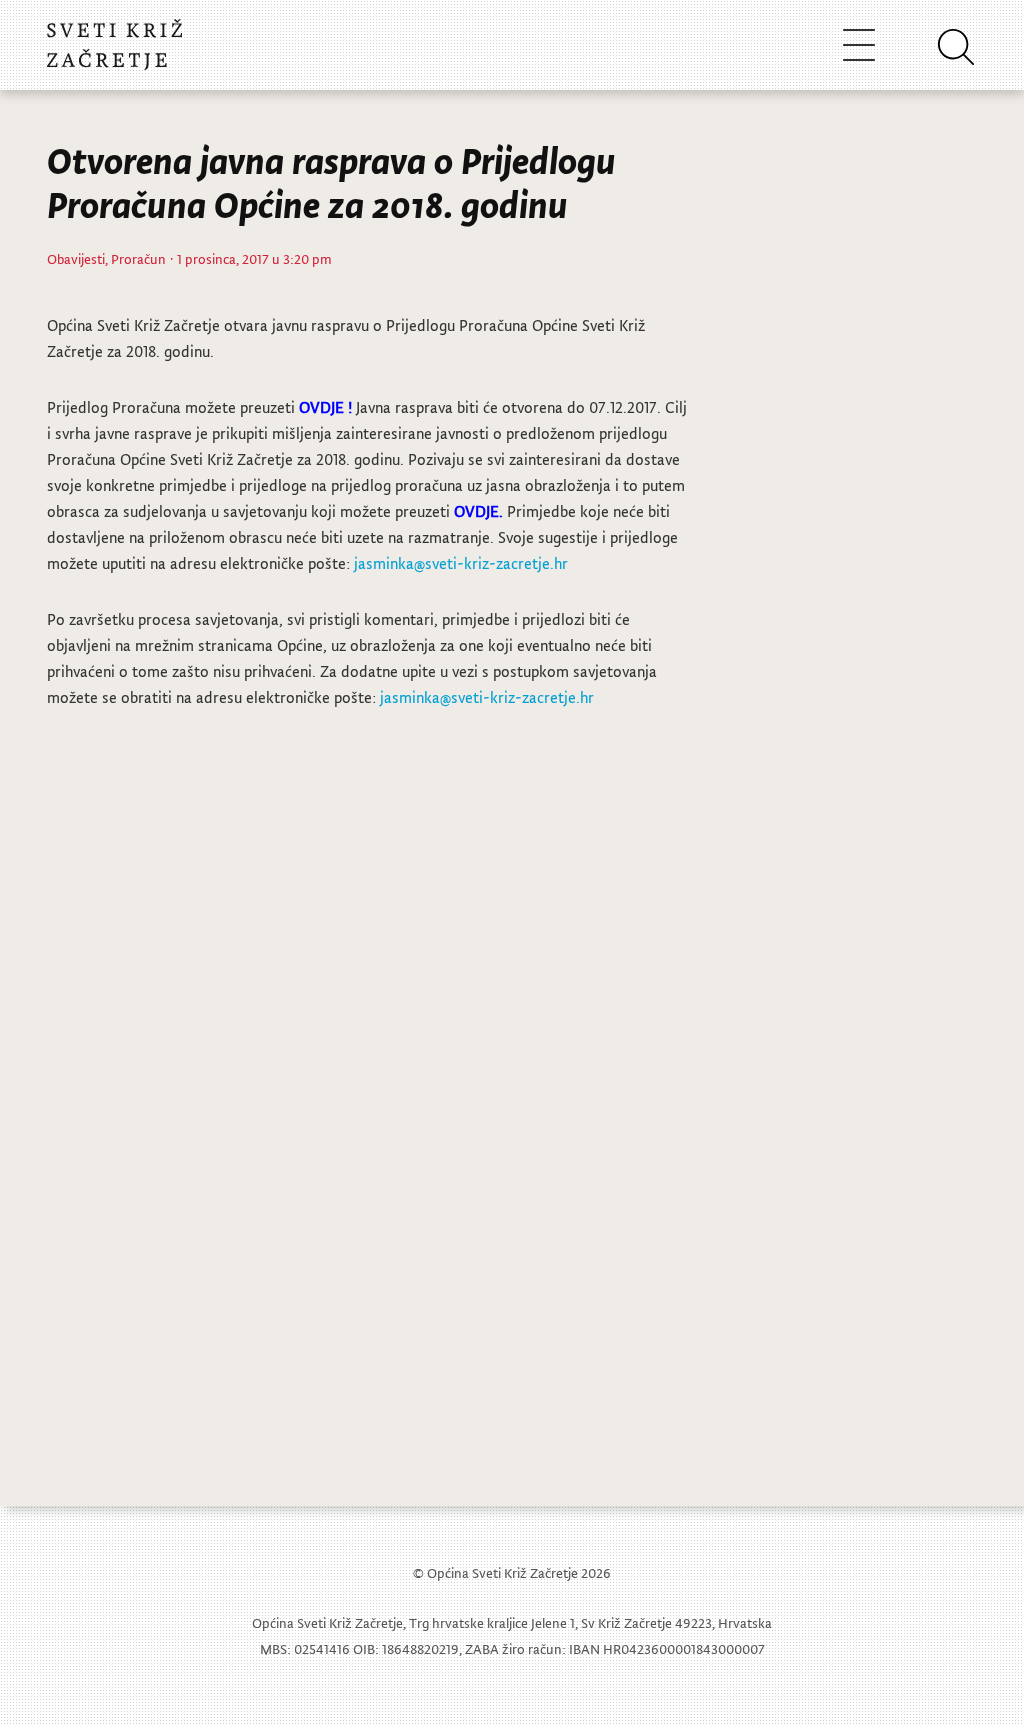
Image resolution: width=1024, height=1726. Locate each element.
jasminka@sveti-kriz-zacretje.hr (461, 563)
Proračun (138, 258)
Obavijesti (76, 258)
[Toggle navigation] (859, 44)
